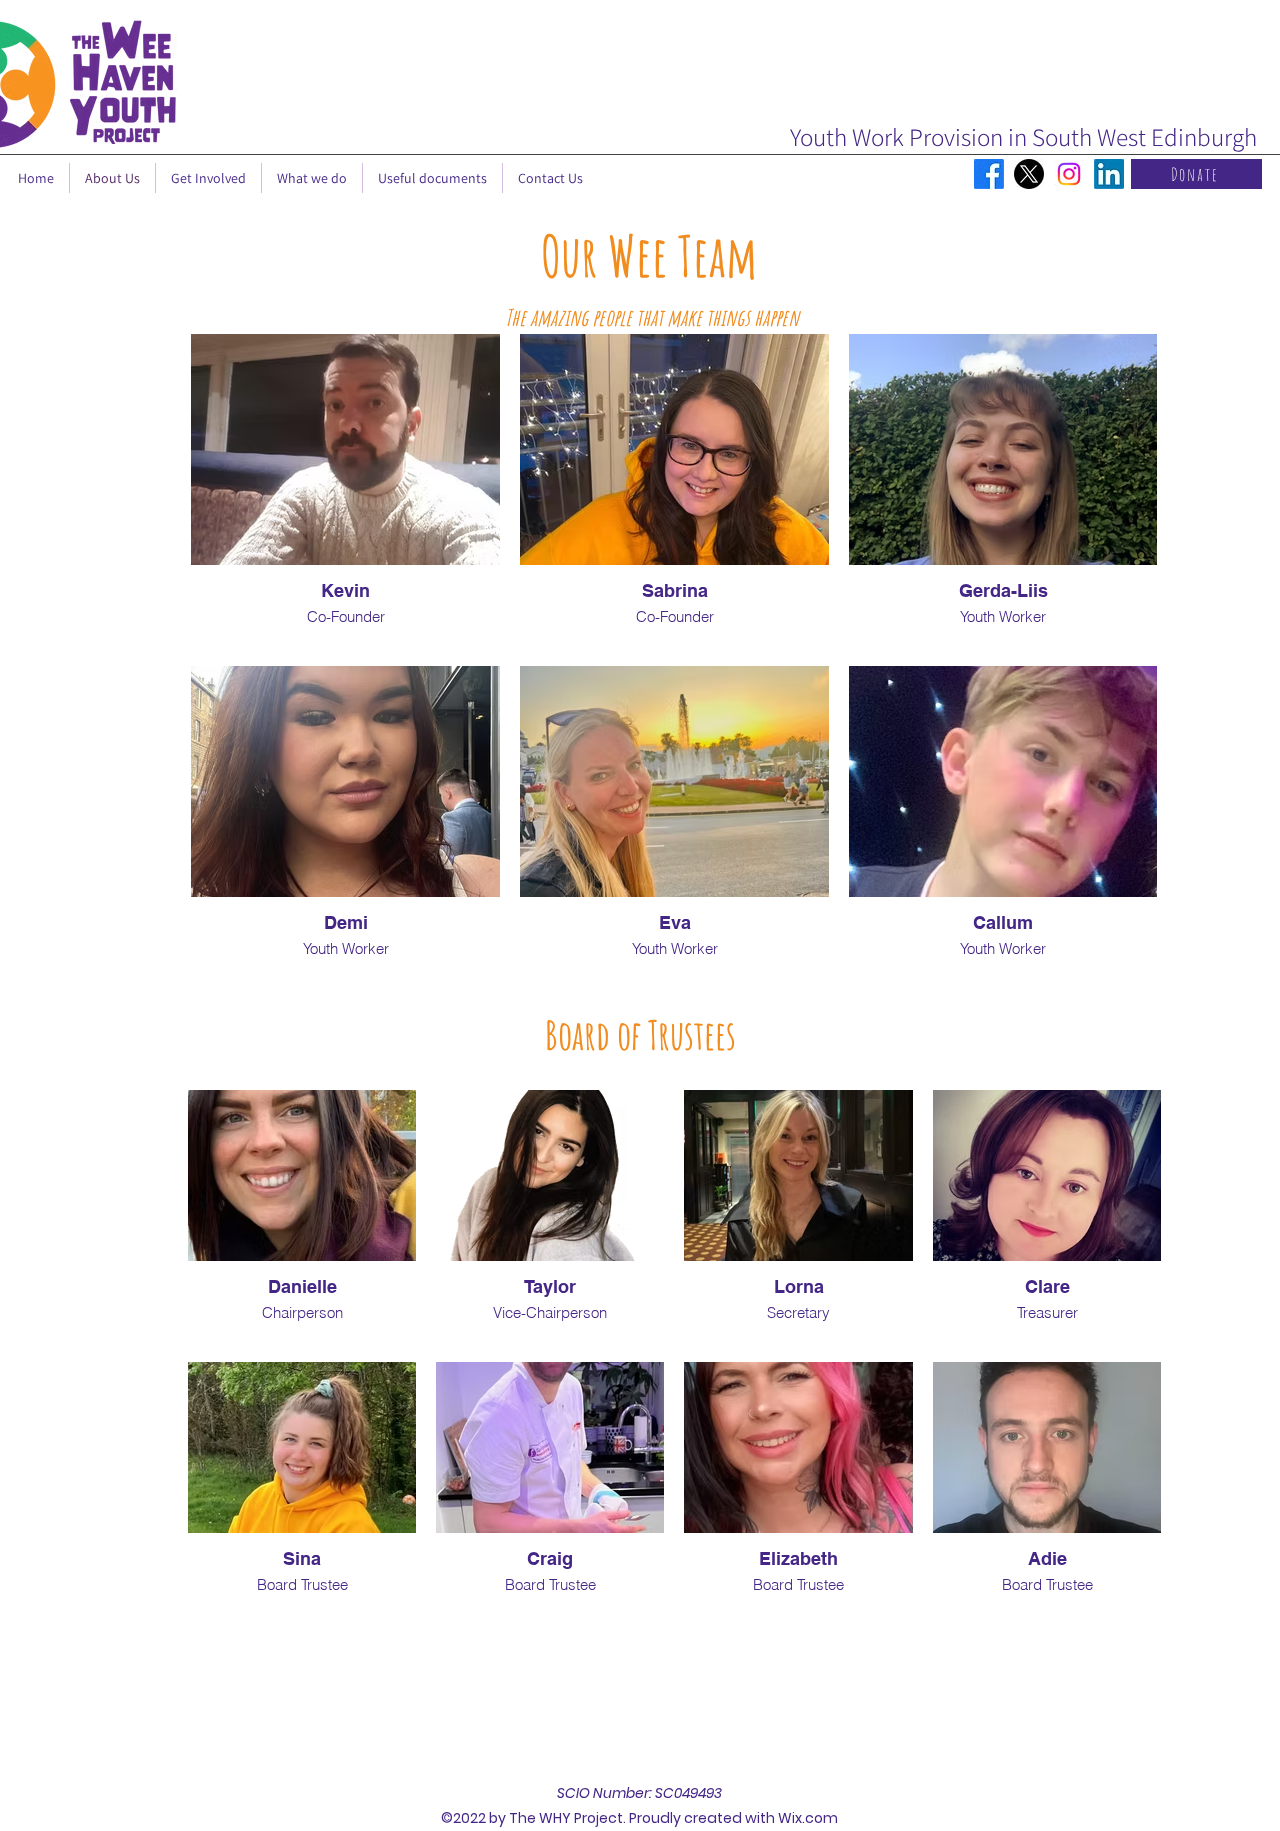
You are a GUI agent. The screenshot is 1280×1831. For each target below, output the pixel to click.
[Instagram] (1069, 174)
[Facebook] (989, 174)
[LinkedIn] (1109, 174)
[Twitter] (1029, 174)
